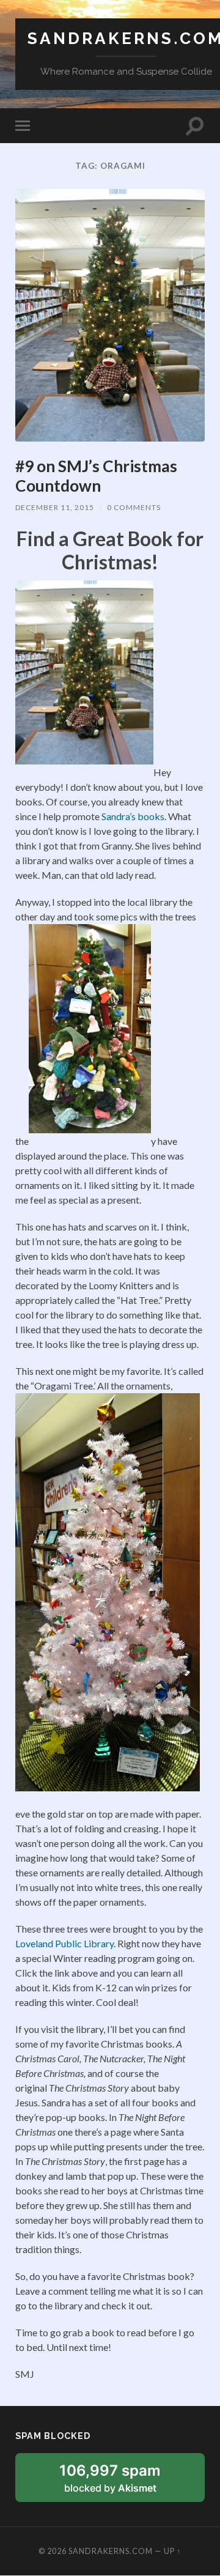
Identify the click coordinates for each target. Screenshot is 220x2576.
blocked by (124, 2482)
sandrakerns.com (111, 2551)
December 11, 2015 (55, 507)
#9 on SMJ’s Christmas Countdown (96, 476)
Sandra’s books (133, 816)
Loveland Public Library (64, 1943)
